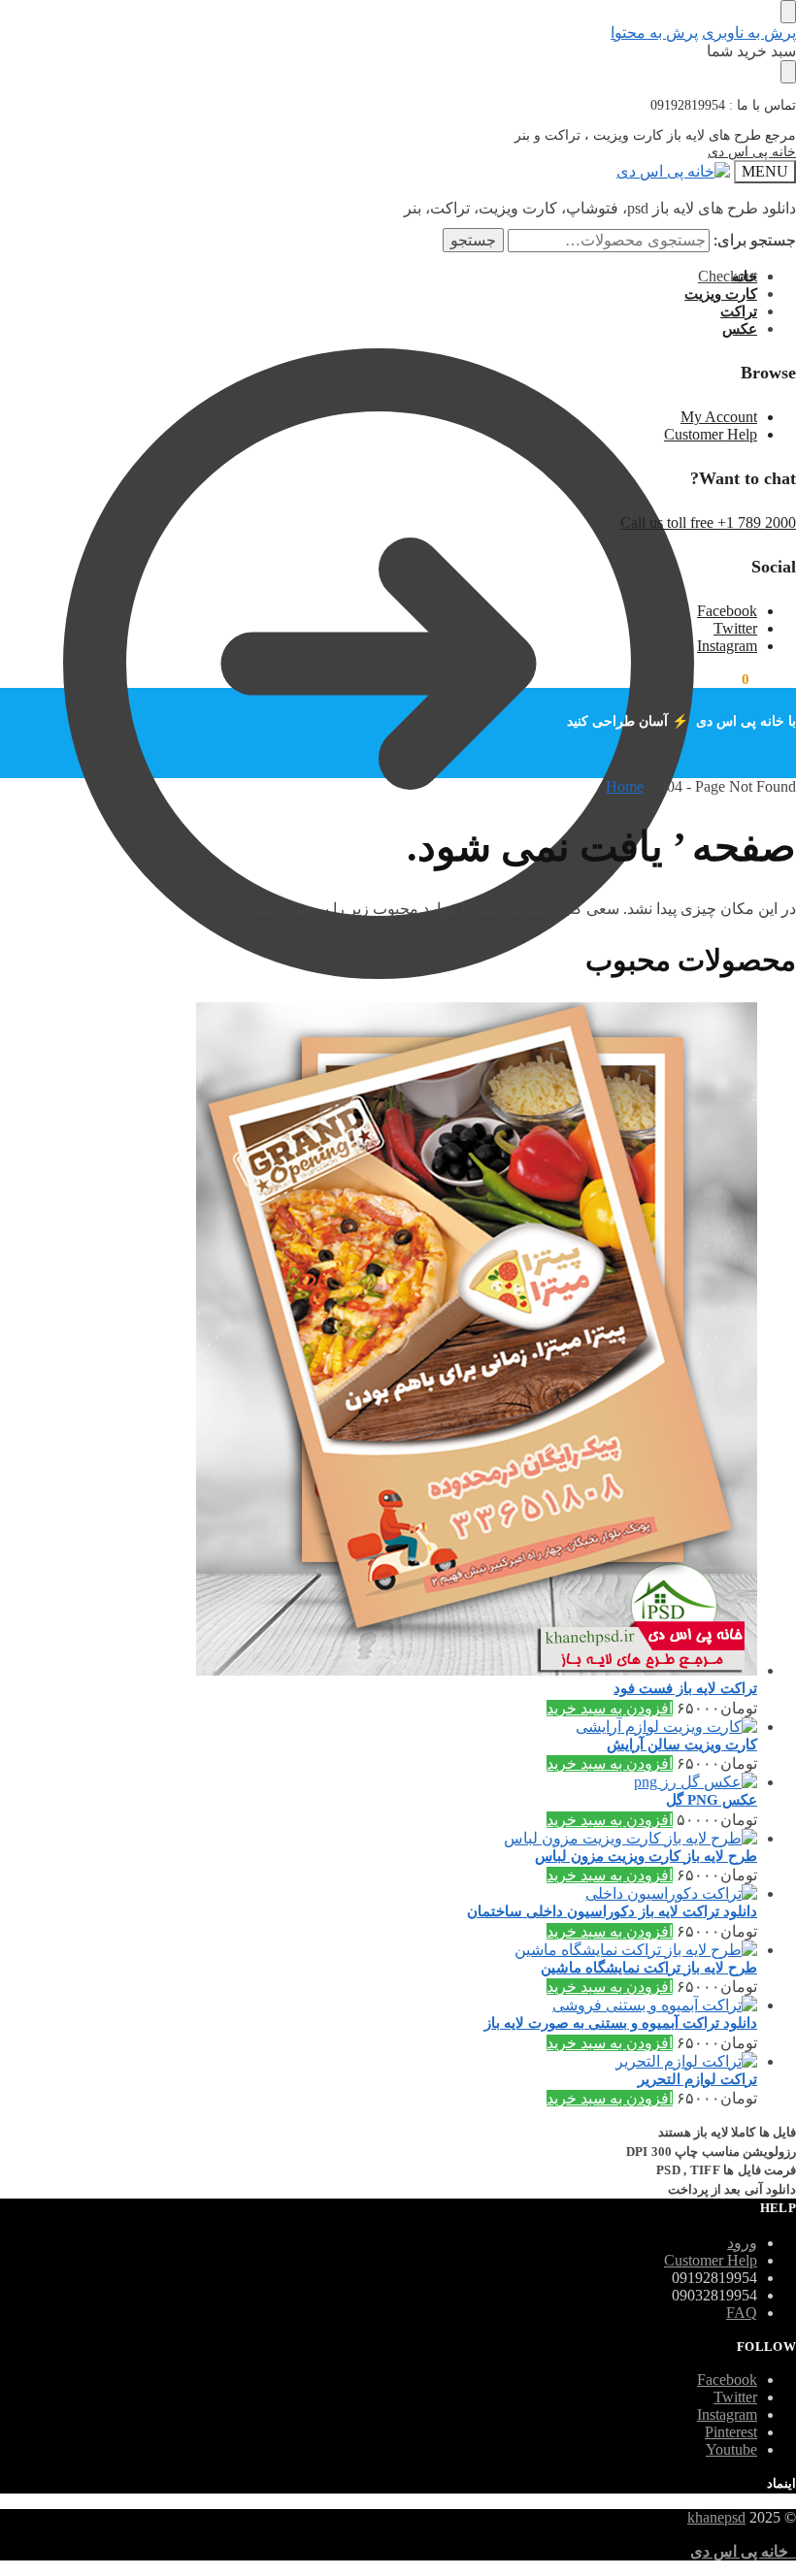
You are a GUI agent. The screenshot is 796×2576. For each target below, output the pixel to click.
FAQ (742, 2313)
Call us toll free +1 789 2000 (708, 522)
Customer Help (711, 434)
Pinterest (731, 2432)
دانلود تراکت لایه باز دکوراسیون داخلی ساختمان (612, 1911)
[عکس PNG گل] (379, 1782)
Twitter (735, 628)
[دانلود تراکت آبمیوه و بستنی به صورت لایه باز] (379, 2005)
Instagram (727, 646)
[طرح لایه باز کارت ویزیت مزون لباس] (379, 1838)
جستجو (473, 240)
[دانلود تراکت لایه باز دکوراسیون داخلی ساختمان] (379, 1893)
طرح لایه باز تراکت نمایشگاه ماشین (649, 1968)
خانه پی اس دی (752, 152)
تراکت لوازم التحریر (697, 2079)
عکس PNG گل (712, 1800)
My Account (719, 417)
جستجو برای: (755, 240)
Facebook (727, 611)
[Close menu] (788, 12)
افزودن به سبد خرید (610, 1708)
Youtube (731, 2449)
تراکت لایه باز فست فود (685, 1688)
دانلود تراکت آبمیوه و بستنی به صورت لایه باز (621, 2023)
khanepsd (716, 2517)
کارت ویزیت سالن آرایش (682, 1745)
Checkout (728, 276)
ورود (742, 2243)
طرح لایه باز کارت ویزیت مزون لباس (646, 1856)
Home (625, 786)
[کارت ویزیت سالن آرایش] (379, 1727)
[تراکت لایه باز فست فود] (379, 1341)
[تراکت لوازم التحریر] (379, 2061)
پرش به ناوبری (749, 33)
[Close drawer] (788, 72)
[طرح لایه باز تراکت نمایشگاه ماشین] (379, 1950)
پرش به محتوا (654, 33)
